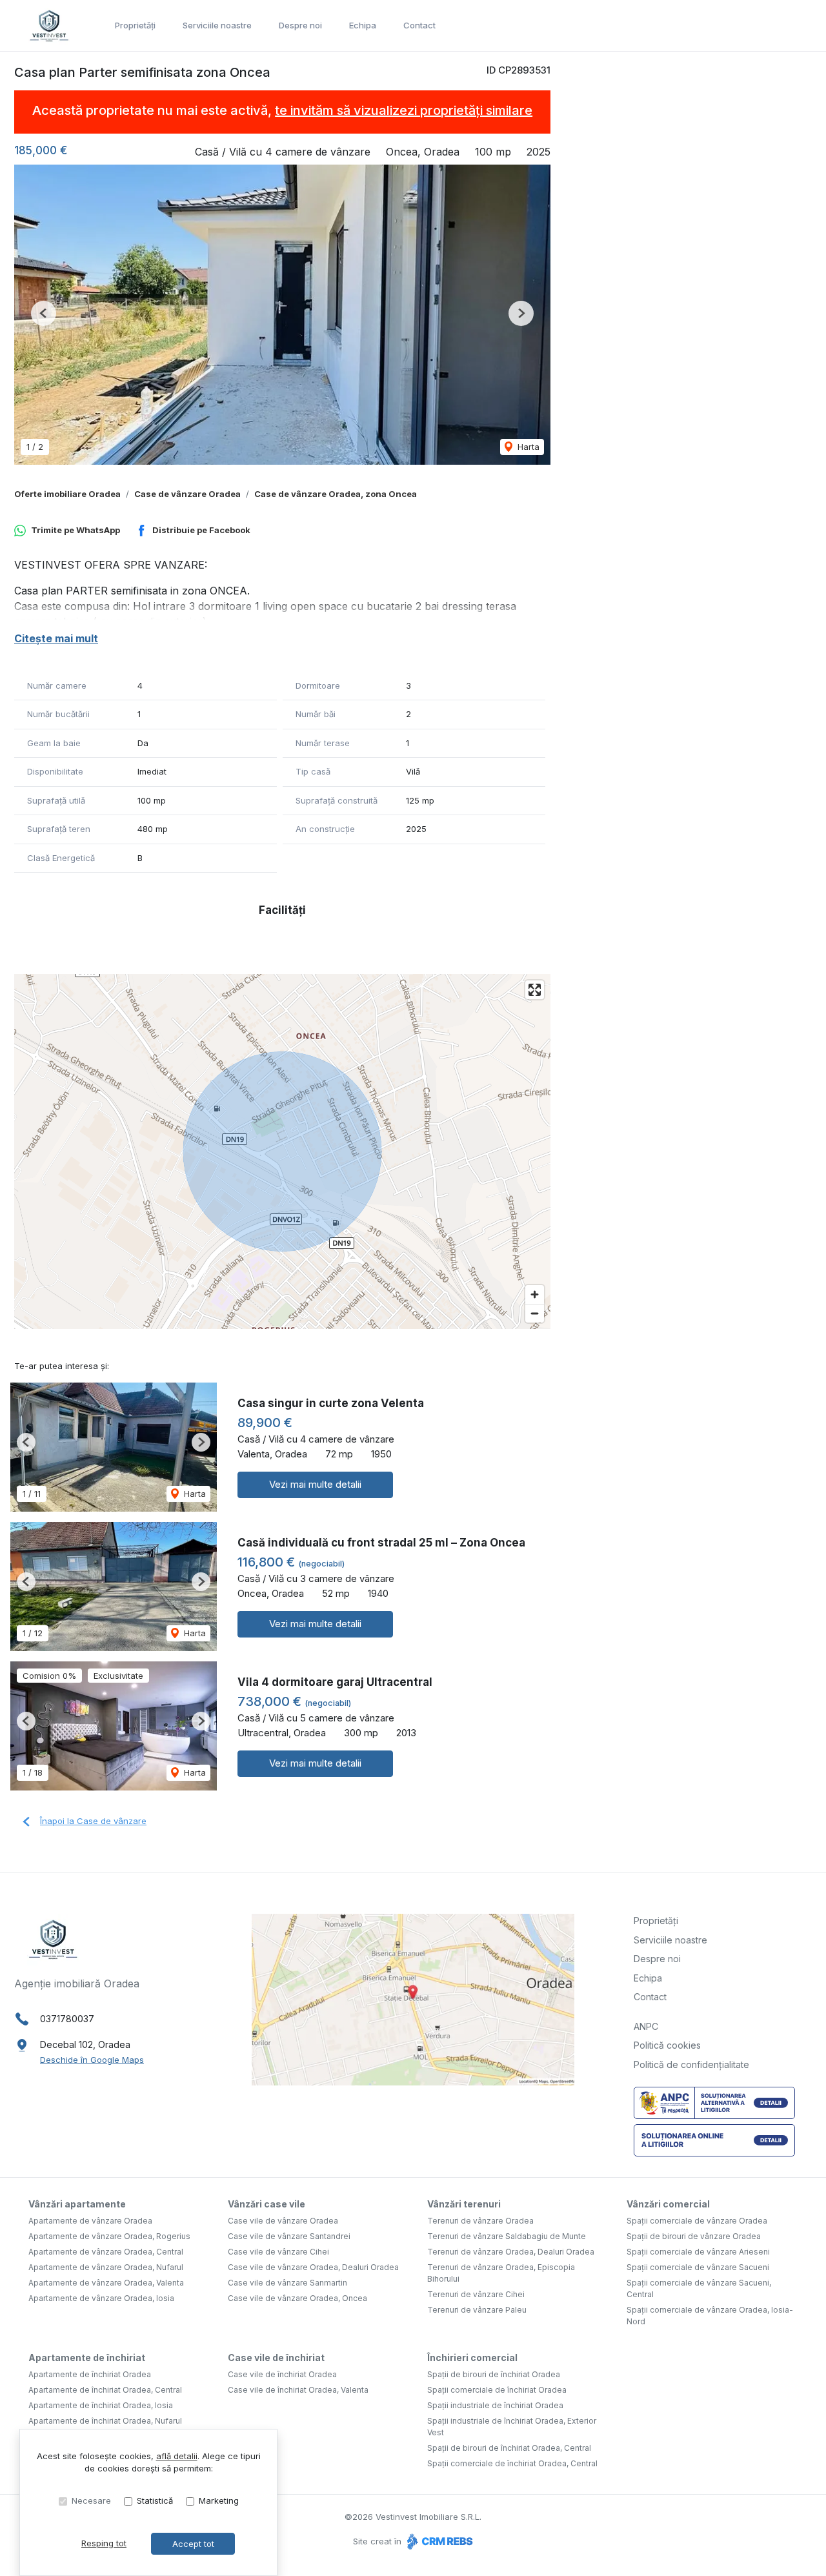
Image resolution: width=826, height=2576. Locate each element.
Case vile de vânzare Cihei (278, 2252)
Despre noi (300, 25)
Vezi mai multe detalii (315, 1484)
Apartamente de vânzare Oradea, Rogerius (109, 2236)
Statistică (155, 2500)
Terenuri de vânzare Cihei (476, 2294)
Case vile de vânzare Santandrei (289, 2236)
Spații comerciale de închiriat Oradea (497, 2390)
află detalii (177, 2456)
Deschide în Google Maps (92, 2060)
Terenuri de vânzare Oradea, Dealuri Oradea (511, 2252)
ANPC (646, 2026)
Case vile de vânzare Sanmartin (287, 2283)
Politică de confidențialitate (691, 2064)
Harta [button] (527, 447)
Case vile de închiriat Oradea (282, 2374)
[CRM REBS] (438, 2541)
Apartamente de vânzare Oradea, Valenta (106, 2283)
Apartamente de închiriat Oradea (90, 2374)
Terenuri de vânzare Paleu (477, 2310)
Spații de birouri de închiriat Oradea (494, 2374)
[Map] (282, 1151)
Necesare (91, 2500)
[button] (44, 313)
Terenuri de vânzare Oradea (480, 2221)
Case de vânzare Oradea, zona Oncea (336, 494)
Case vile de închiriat (276, 2358)
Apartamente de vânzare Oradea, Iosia (101, 2298)
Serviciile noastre (217, 25)
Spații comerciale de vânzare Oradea (697, 2221)
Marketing (219, 2500)
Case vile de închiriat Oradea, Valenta (298, 2390)
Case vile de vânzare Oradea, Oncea (297, 2298)
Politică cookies (667, 2045)
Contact (419, 25)
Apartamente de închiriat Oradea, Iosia (101, 2405)
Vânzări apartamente (77, 2204)
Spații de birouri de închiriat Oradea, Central (509, 2448)
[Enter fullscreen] (535, 990)
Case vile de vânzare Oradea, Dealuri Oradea (313, 2267)
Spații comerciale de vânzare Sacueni (698, 2267)
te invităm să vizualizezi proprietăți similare (404, 110)
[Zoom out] (535, 1313)
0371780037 (67, 2019)
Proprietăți (135, 25)
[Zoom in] (535, 1294)
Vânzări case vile (267, 2204)
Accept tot (193, 2544)
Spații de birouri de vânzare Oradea (694, 2236)
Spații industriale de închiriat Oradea (495, 2405)
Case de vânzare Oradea (187, 494)
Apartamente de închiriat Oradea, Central (105, 2390)
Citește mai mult (56, 638)
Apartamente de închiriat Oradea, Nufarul (105, 2421)
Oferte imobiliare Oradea (67, 494)
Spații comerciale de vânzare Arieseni (698, 2252)
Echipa (363, 25)
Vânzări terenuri (464, 2204)
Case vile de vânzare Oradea (283, 2221)
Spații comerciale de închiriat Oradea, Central (512, 2463)
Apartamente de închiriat (87, 2358)
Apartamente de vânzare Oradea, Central (106, 2252)
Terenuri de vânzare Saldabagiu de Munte (507, 2236)
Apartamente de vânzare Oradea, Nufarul (106, 2267)
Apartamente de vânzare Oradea (90, 2221)
